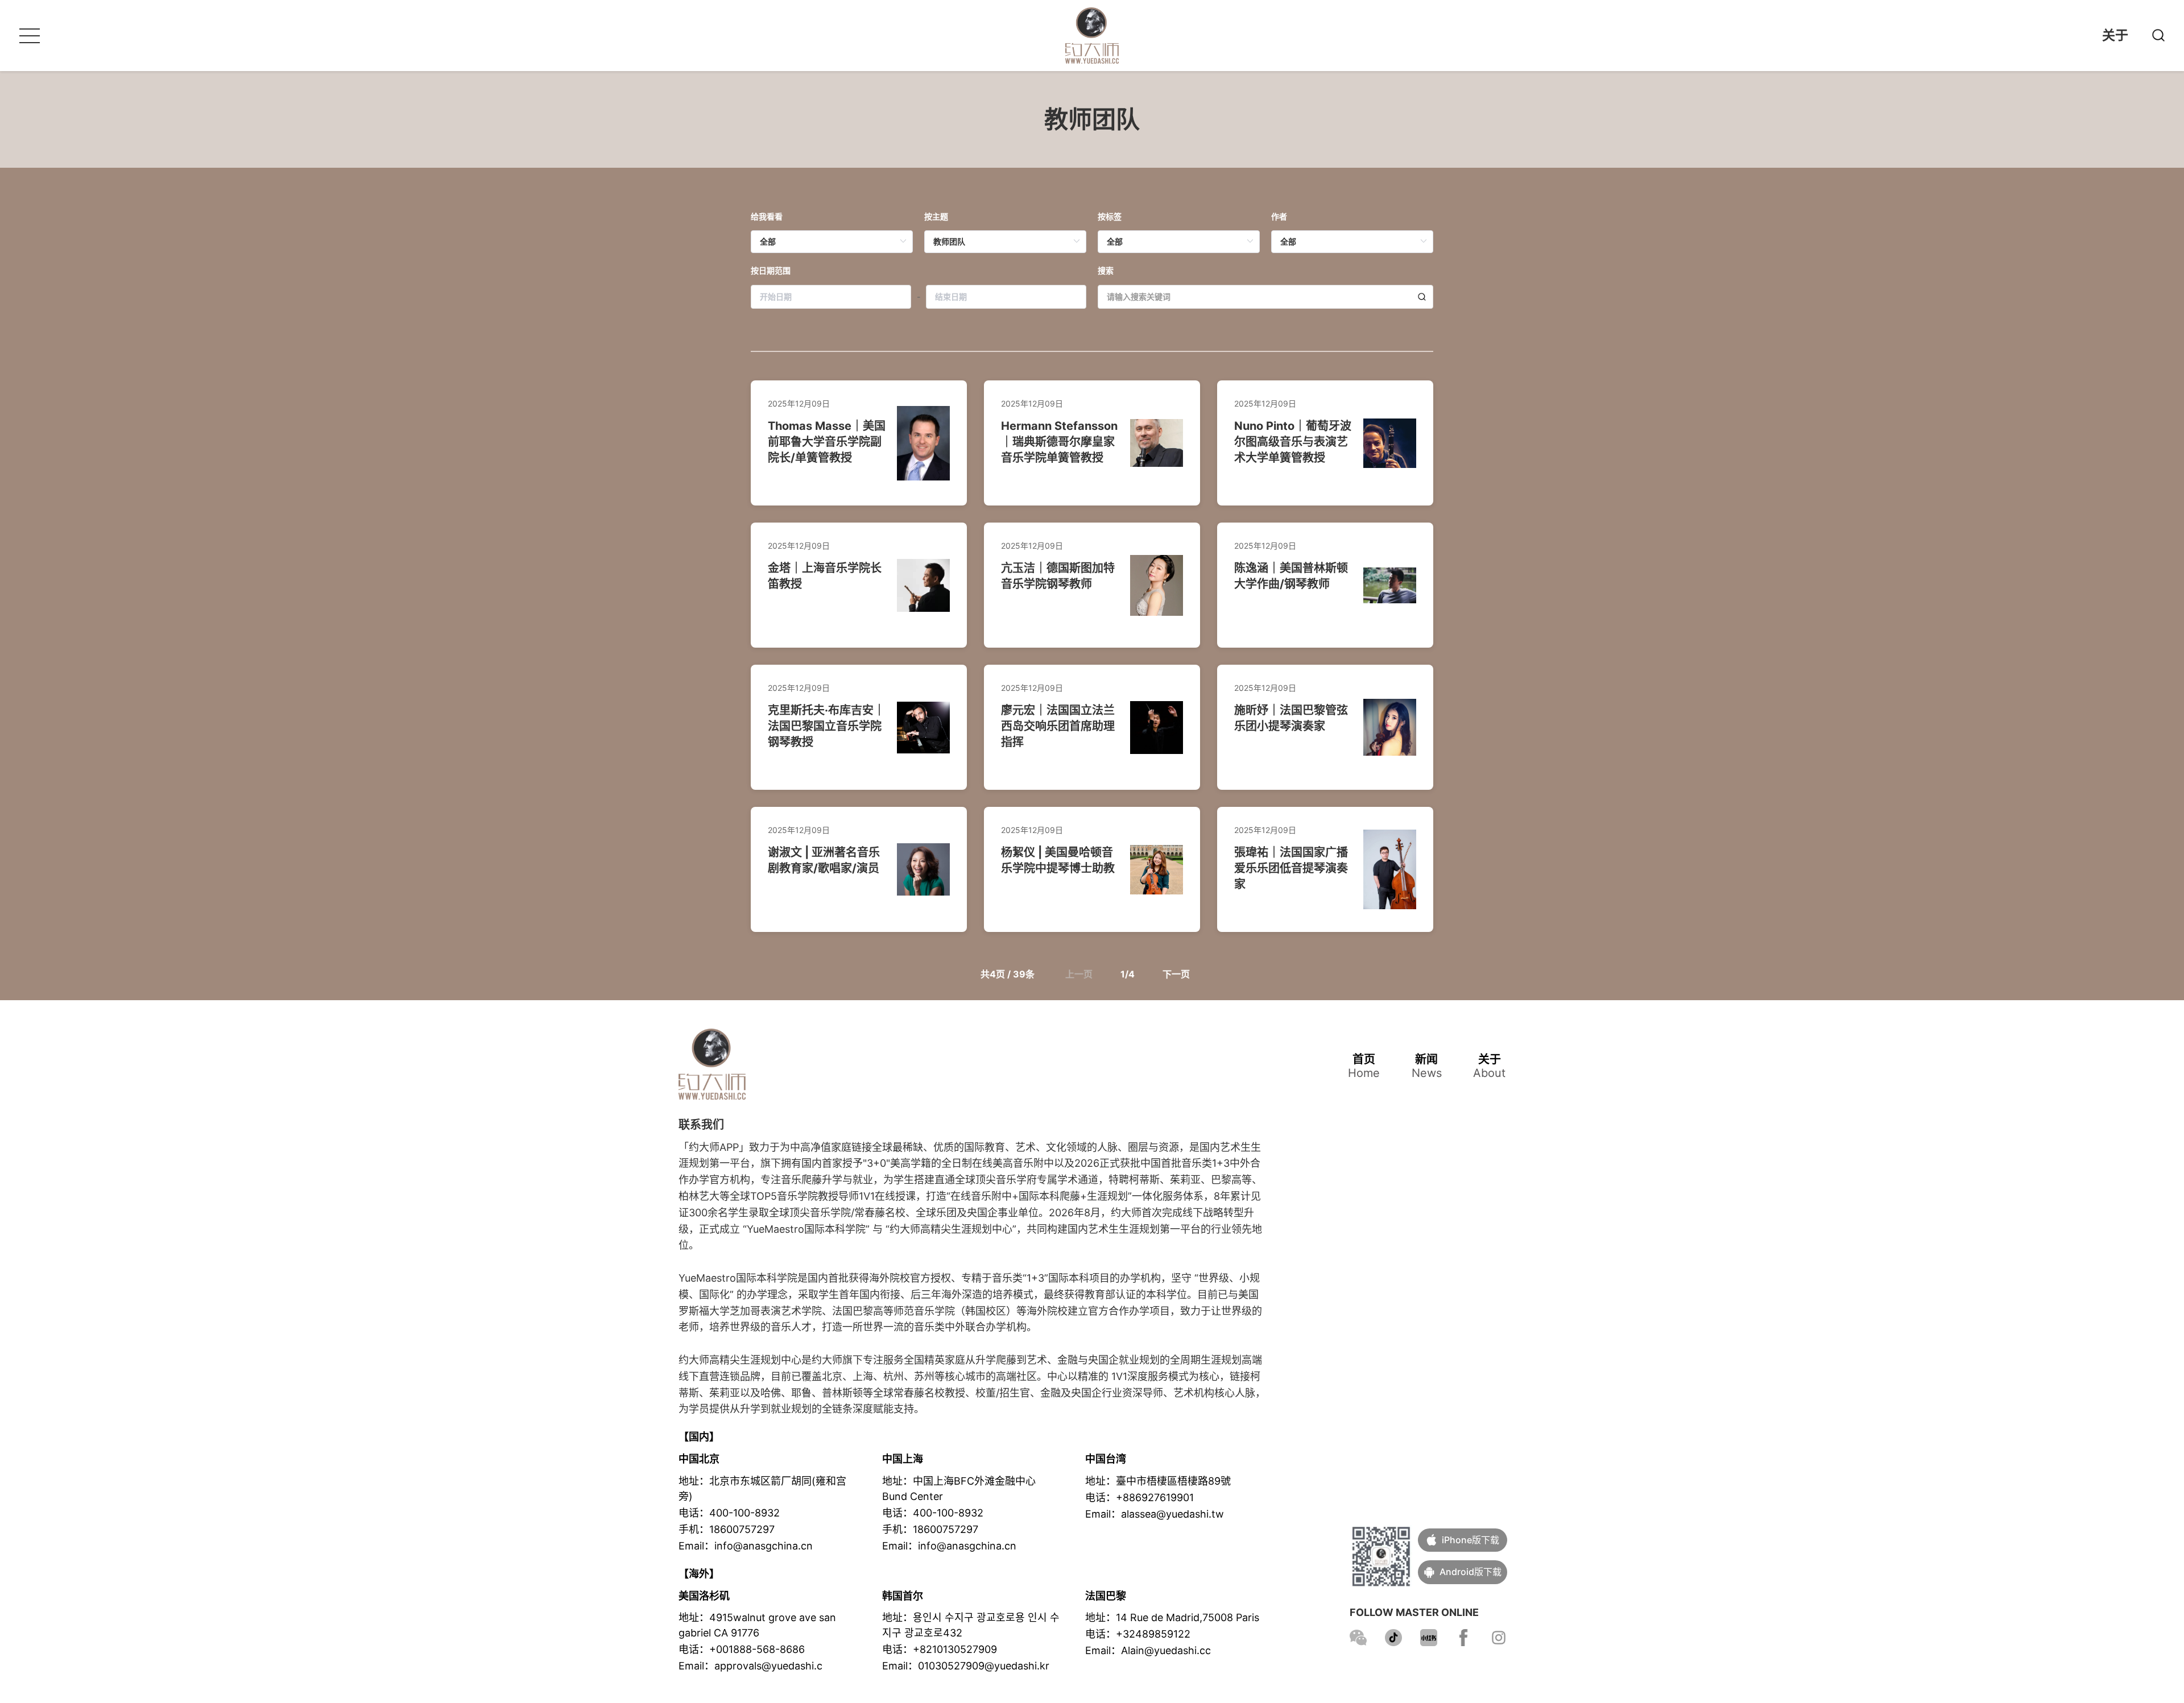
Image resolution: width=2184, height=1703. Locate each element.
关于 (2115, 35)
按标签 (1110, 216)
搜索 (1106, 270)
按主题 (936, 216)
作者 (1279, 216)
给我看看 (767, 216)
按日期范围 (771, 270)
